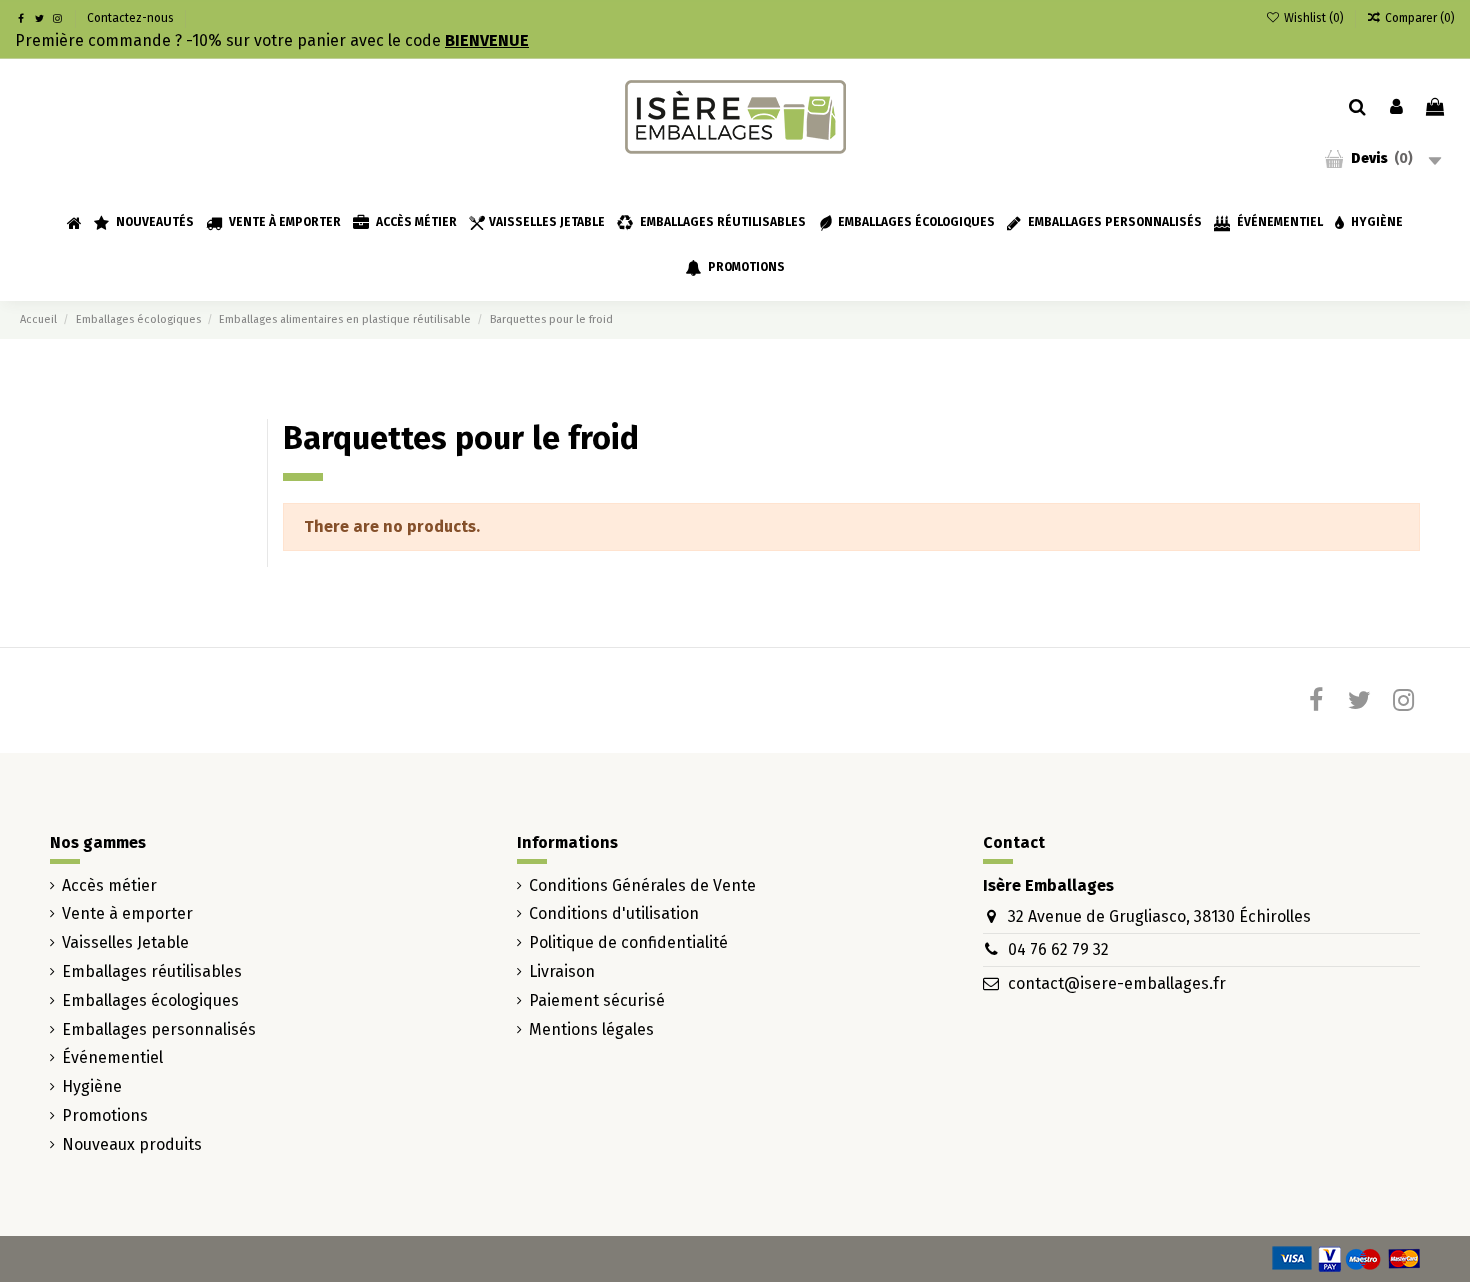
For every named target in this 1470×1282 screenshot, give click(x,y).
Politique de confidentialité (628, 942)
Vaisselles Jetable (125, 942)
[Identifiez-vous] (1396, 108)
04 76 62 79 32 (1058, 949)
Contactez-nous (130, 18)
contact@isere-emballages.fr (1117, 983)
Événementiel (112, 1057)
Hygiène (92, 1086)
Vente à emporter (127, 913)
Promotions (105, 1115)
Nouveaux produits (132, 1144)
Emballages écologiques (150, 1000)
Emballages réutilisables (152, 971)
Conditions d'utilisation (614, 913)
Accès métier (109, 885)
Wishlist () (1313, 18)
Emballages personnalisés (159, 1029)
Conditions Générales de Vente (642, 885)
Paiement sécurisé (597, 1000)
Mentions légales (591, 1029)
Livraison (562, 971)
